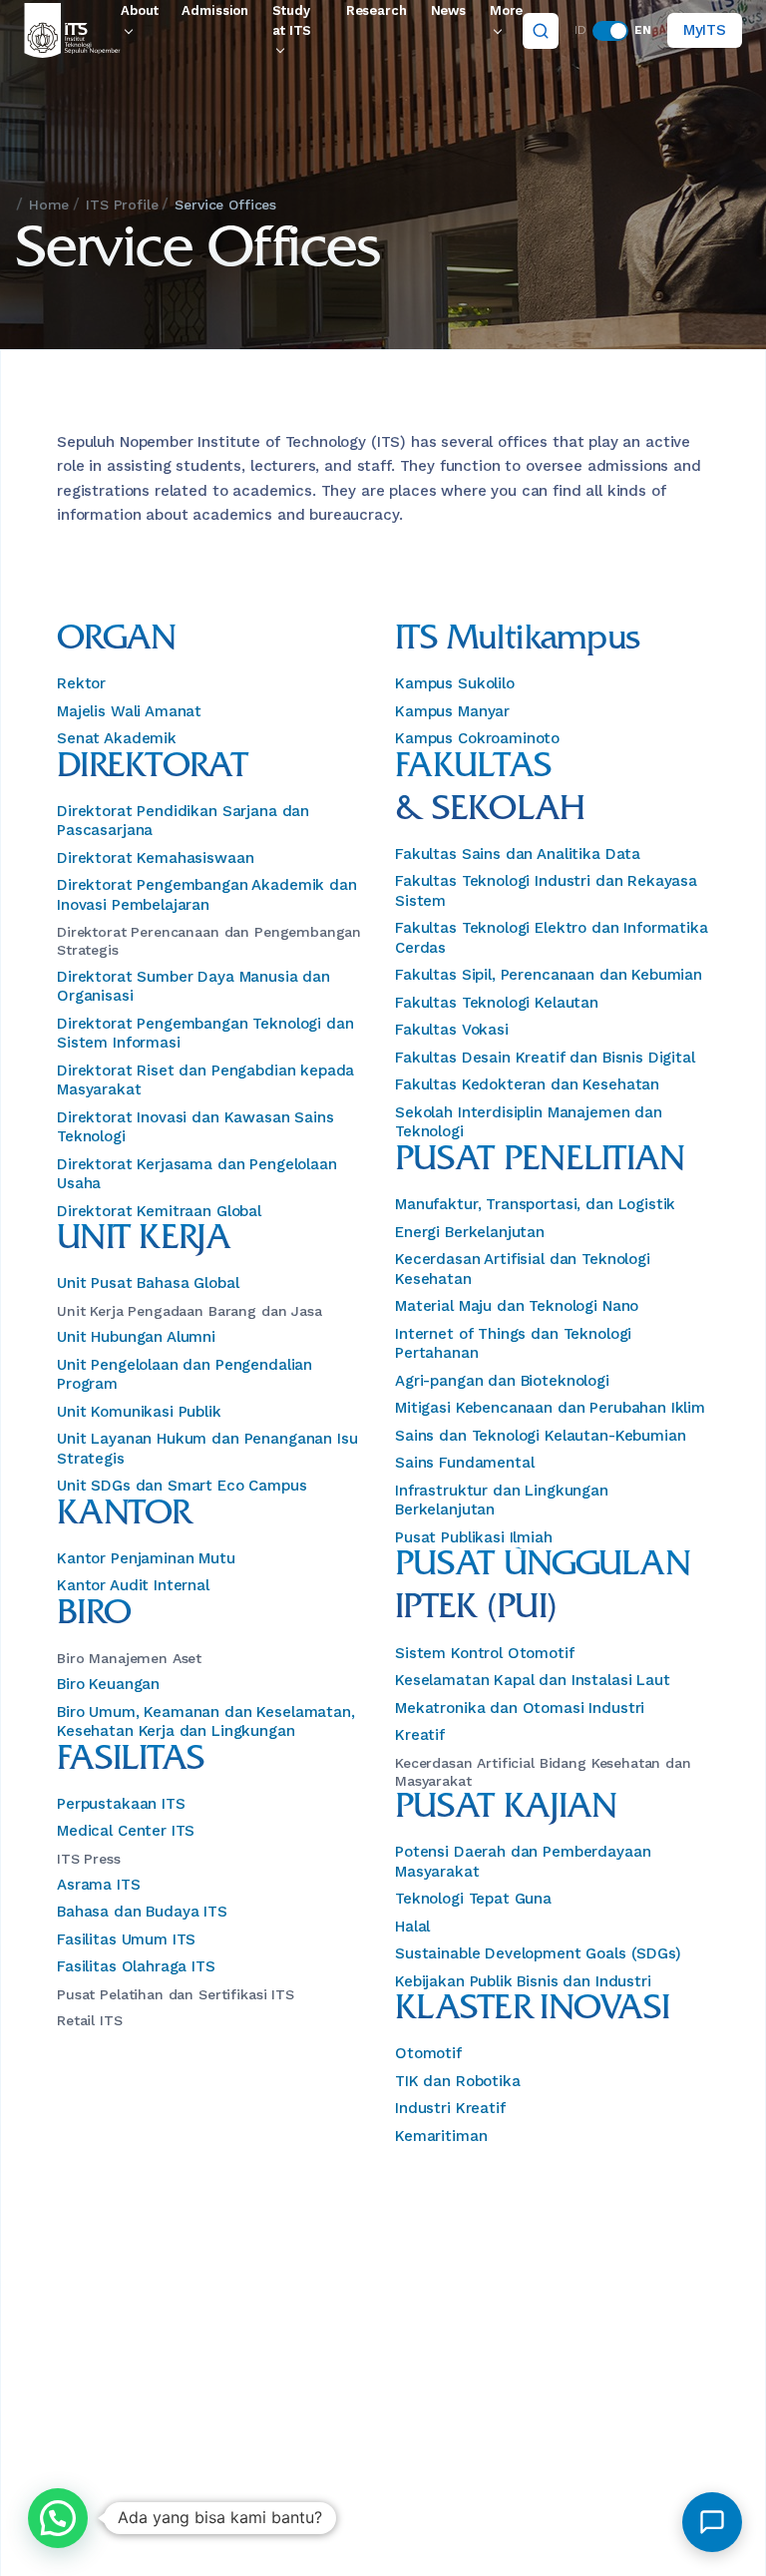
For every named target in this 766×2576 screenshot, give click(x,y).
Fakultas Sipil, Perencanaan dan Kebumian (549, 975)
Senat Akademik (117, 738)
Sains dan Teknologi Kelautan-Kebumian (540, 1436)
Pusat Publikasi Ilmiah (474, 1537)
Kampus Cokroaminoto (477, 738)
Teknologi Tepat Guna (473, 1899)
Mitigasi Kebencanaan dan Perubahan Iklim (550, 1408)
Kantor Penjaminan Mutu (146, 1558)
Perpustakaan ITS (121, 1804)
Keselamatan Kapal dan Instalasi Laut (533, 1680)
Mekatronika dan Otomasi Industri (520, 1708)
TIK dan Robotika (458, 2081)
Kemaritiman (441, 2136)
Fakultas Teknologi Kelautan (497, 1003)
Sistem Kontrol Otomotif (485, 1653)
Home (49, 205)
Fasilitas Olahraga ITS (136, 1966)
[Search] (541, 31)
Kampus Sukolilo (455, 683)
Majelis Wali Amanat (129, 711)
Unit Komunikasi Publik (139, 1412)
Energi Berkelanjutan (470, 1232)
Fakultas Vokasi (452, 1030)
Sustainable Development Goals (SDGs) (538, 1953)
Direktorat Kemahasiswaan (155, 858)
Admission (215, 10)
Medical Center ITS (126, 1831)
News (448, 10)
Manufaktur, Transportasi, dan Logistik (535, 1204)
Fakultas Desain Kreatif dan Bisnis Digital (545, 1058)
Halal (412, 1927)
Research (377, 10)
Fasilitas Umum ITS (126, 1939)
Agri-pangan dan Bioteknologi (502, 1381)
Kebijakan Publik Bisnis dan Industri (523, 1981)
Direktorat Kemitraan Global (159, 1211)
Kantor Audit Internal (133, 1585)
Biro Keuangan (108, 1684)
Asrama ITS (99, 1885)
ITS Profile (122, 205)
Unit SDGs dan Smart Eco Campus (182, 1486)
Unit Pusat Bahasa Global (148, 1283)
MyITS (705, 30)
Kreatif (420, 1735)
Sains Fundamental (464, 1463)
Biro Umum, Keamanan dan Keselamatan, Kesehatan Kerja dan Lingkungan (206, 1722)
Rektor (81, 683)
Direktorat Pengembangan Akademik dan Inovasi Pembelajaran (207, 895)
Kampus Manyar (452, 711)
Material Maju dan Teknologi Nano (517, 1306)
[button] (58, 2518)
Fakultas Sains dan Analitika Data (518, 854)
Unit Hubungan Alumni (136, 1337)
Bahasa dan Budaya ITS (142, 1912)
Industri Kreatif (450, 2108)
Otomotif (428, 2053)
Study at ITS (292, 20)
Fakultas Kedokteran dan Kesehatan (527, 1084)
